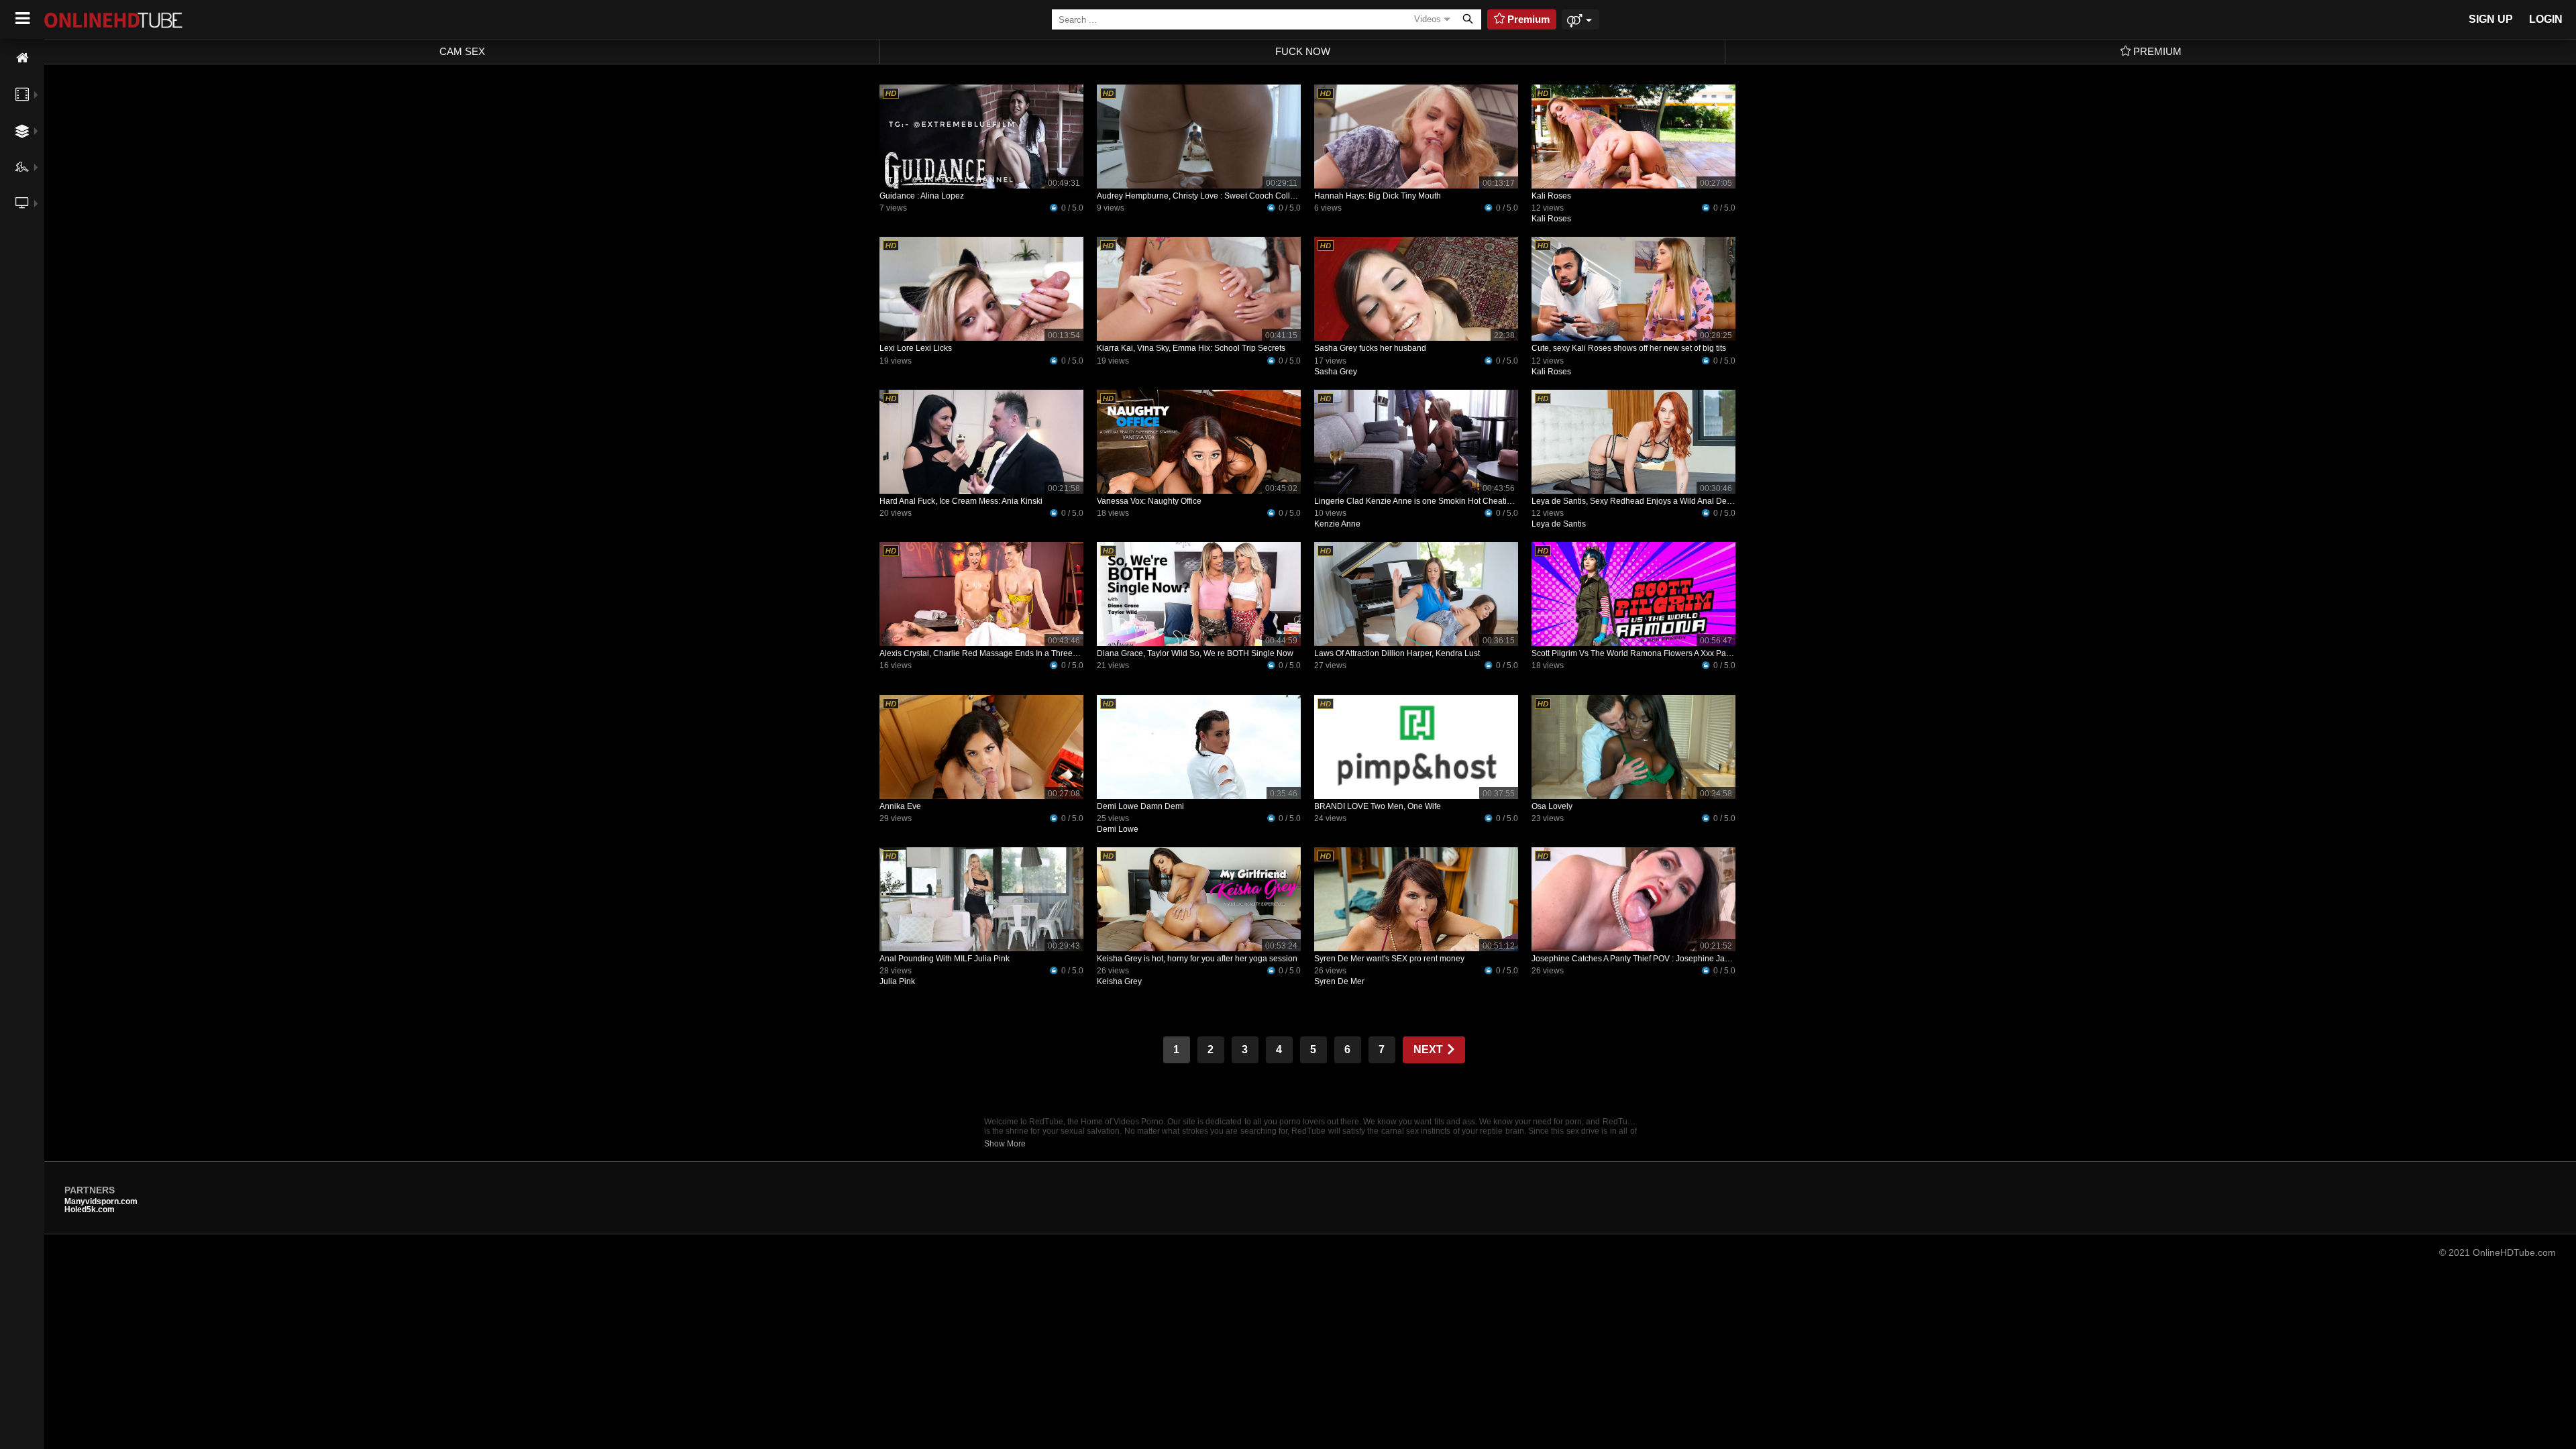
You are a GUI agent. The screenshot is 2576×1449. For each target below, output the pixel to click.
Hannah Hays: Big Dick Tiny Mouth (1378, 196)
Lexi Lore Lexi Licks (916, 348)
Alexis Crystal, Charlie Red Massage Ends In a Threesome (986, 653)
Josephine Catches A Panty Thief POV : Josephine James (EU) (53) (1654, 959)
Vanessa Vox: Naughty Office (1149, 501)
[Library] (22, 233)
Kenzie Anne (1337, 524)
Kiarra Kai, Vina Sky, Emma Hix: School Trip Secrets (1191, 348)
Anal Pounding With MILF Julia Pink (945, 959)
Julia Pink (897, 981)
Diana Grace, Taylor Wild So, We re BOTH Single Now (1195, 653)
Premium (2156, 51)
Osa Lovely (1552, 806)
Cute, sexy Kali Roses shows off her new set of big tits (1629, 348)
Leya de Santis (1559, 524)
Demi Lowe (1118, 829)
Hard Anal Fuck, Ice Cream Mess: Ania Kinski (961, 501)
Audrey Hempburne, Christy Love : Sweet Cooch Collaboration (1211, 196)
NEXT (1430, 1050)
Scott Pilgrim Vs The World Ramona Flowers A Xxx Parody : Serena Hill (1660, 653)
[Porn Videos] (22, 95)
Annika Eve (900, 806)
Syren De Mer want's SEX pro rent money (1389, 959)
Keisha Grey (1119, 981)
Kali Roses (1551, 196)
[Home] (22, 58)
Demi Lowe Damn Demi (1140, 806)
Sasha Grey (1336, 372)
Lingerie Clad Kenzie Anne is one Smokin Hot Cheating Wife (1424, 501)
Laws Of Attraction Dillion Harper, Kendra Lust (1397, 653)
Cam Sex (462, 51)
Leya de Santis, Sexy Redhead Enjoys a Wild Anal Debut (1635, 501)
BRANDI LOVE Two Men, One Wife (1378, 806)
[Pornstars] (22, 167)
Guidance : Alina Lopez (922, 196)
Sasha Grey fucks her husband (1370, 348)
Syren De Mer (1339, 981)
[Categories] (22, 131)
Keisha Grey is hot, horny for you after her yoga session (1197, 959)
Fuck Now (1303, 51)
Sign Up (2491, 19)
